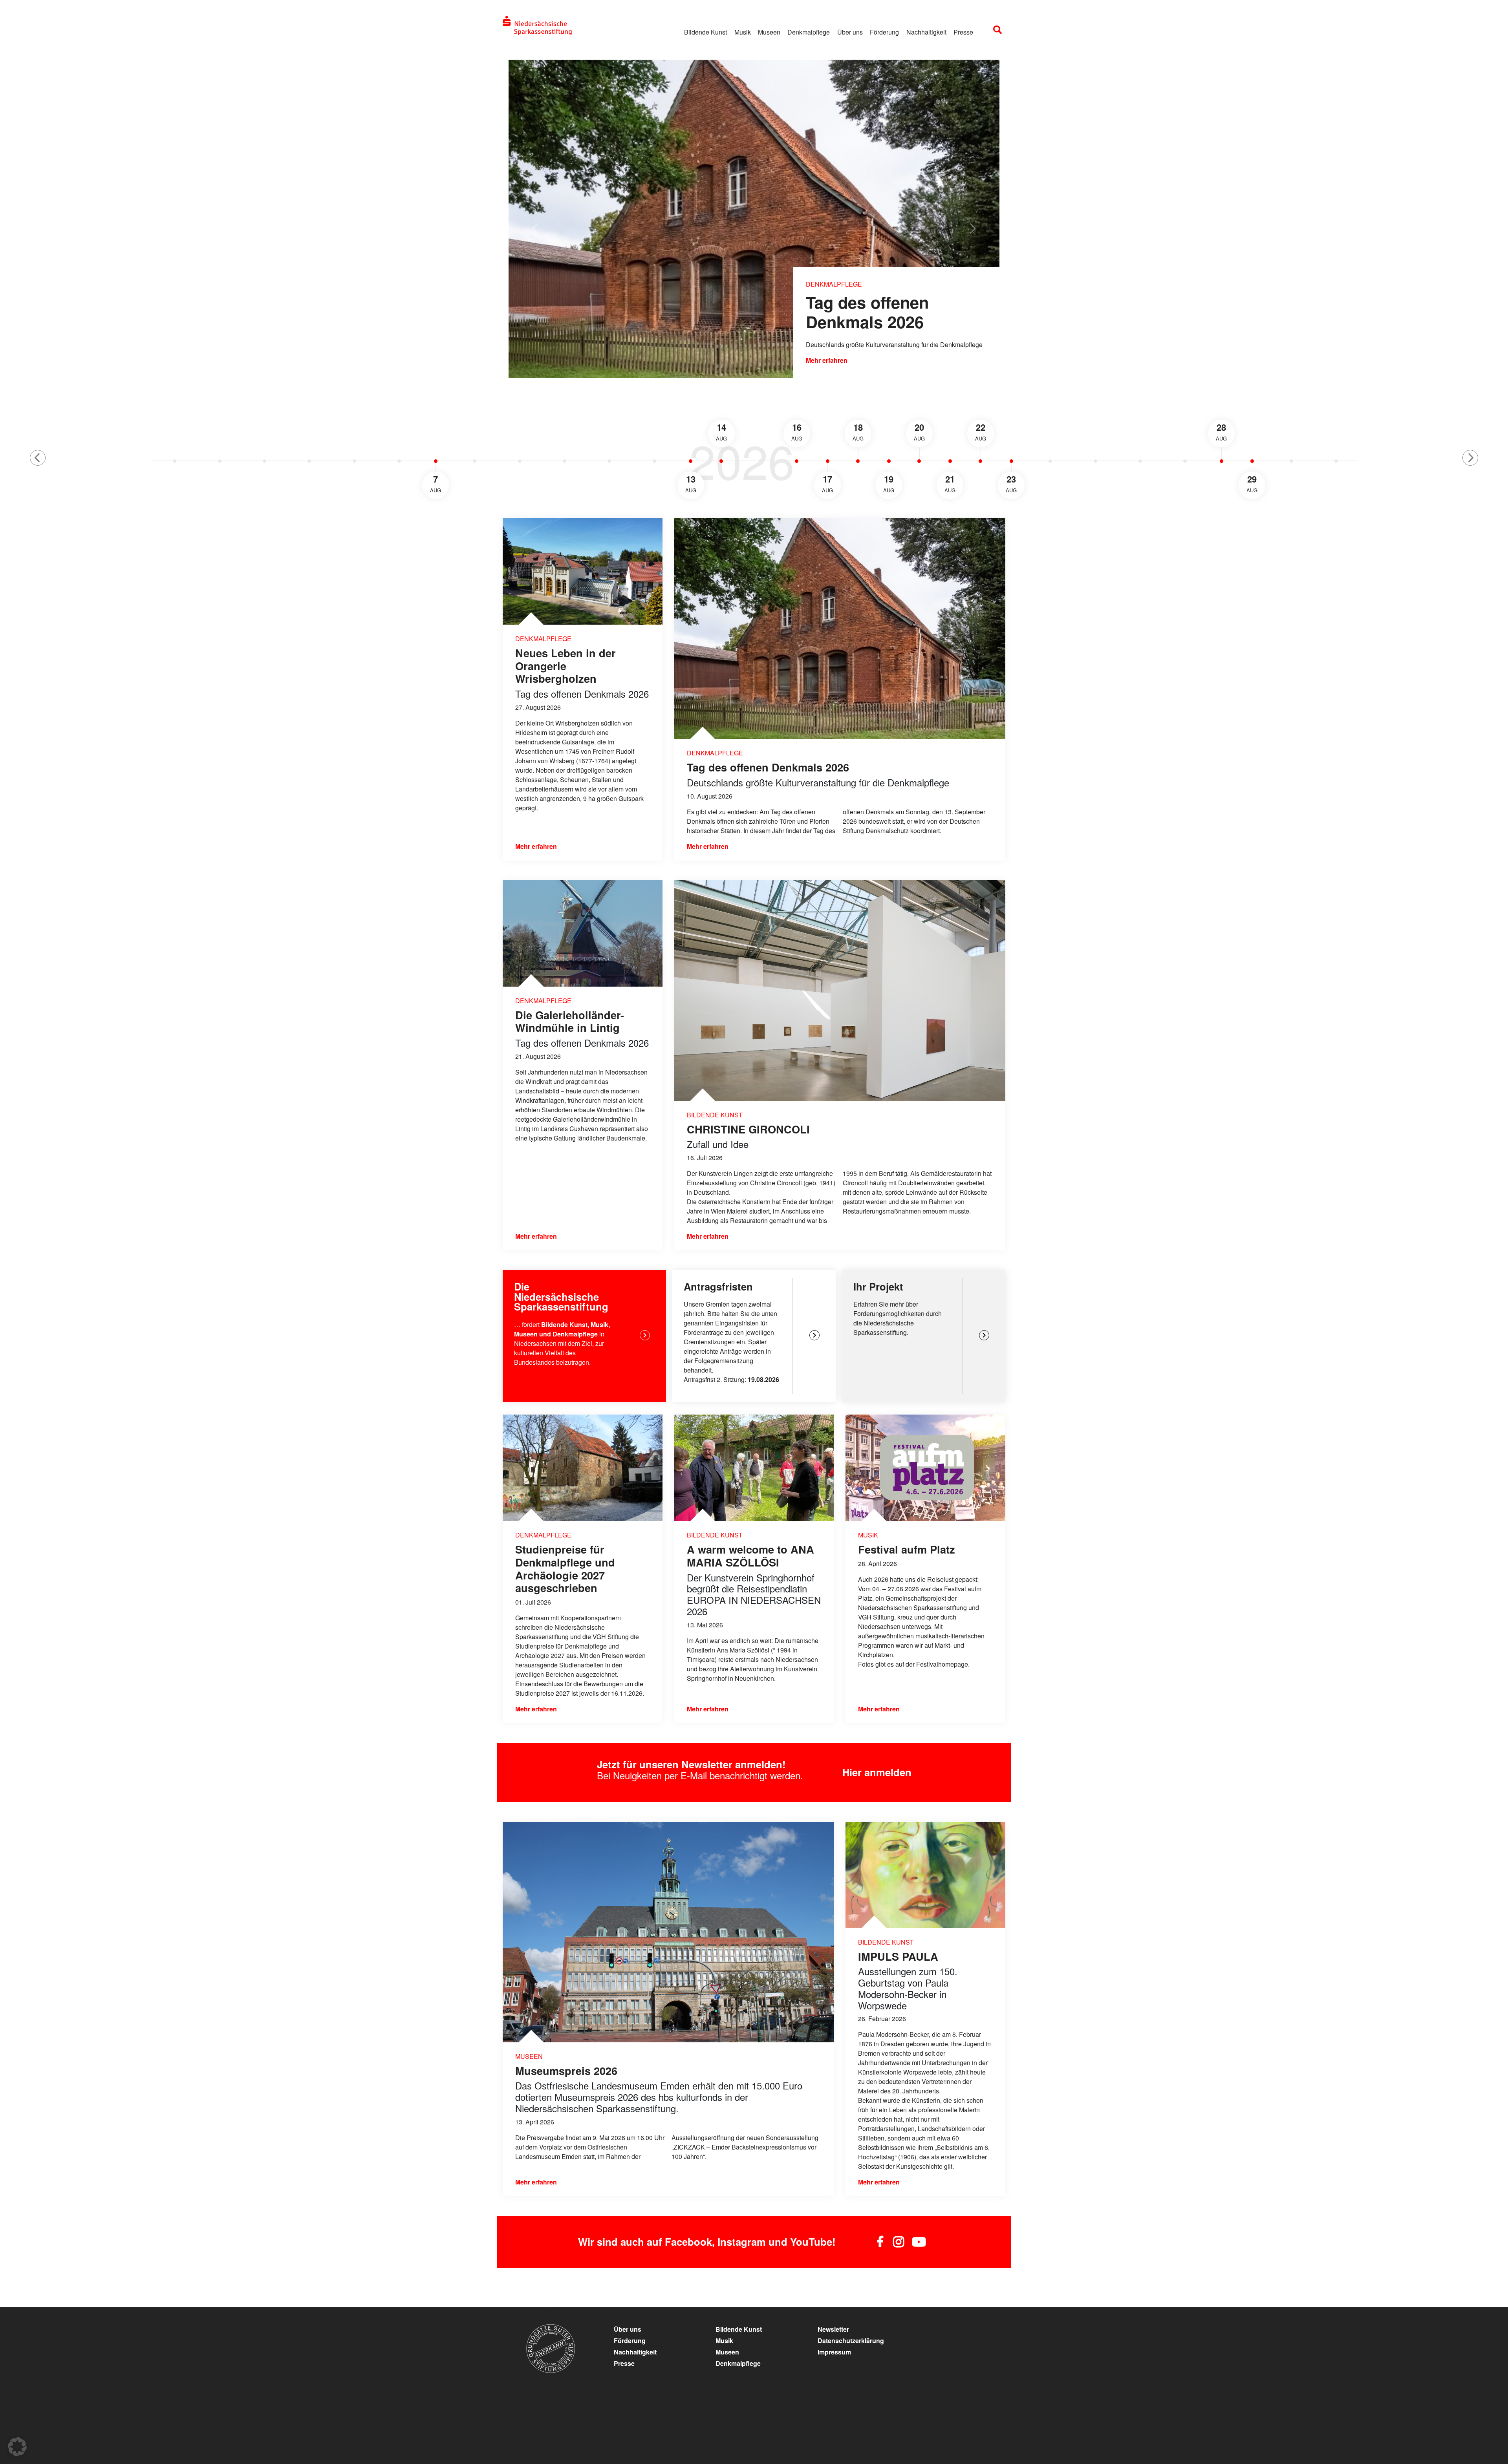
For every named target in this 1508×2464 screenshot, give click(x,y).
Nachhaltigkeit (926, 32)
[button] (38, 458)
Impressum (834, 2352)
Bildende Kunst (706, 32)
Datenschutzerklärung (851, 2341)
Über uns (850, 32)
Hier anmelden (877, 1772)
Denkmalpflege (809, 32)
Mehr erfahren (827, 360)
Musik (743, 32)
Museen (769, 32)
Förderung (884, 32)
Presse (963, 32)
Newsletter (833, 2329)
